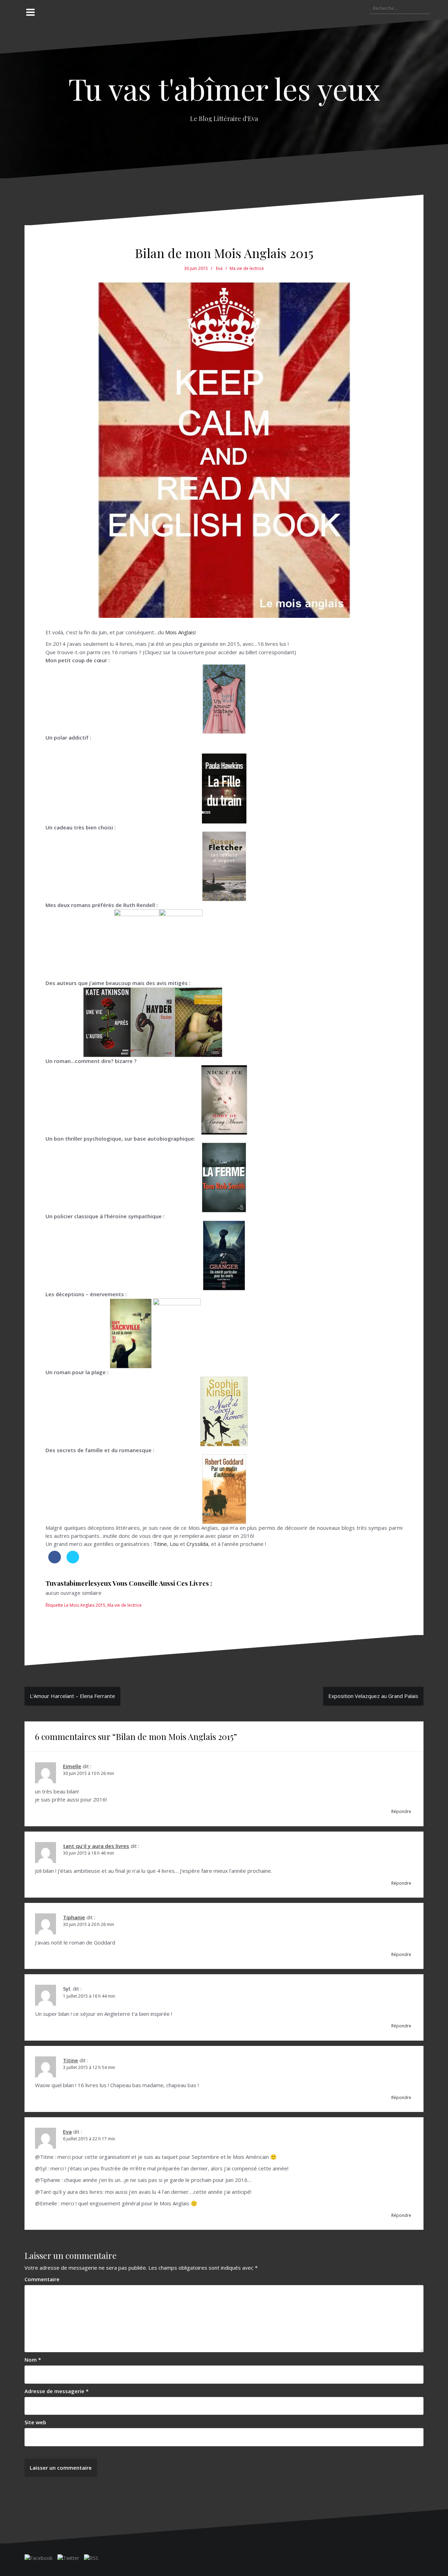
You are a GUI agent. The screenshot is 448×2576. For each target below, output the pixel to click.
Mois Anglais (180, 632)
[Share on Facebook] (55, 1561)
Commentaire (42, 2279)
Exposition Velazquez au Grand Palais (373, 1696)
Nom (33, 2360)
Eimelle (72, 1766)
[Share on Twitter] (73, 1561)
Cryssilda (197, 1544)
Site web (35, 2422)
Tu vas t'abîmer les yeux (224, 88)
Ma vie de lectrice (247, 268)
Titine (160, 1544)
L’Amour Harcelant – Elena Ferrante (72, 1696)
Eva (219, 268)
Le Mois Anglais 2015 (85, 1605)
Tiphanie (74, 1917)
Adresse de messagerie (57, 2391)
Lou (174, 1544)
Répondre (401, 1811)
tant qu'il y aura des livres (96, 1846)
